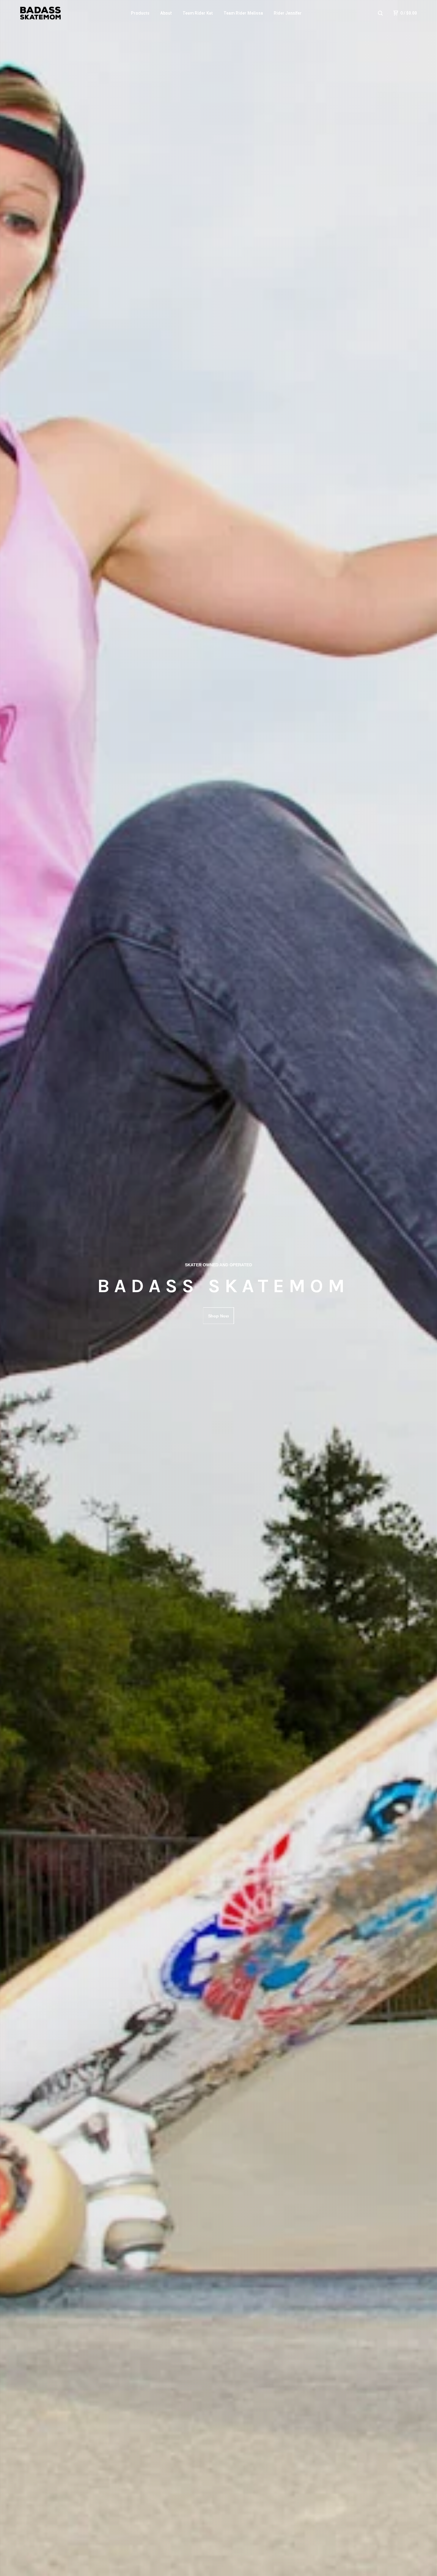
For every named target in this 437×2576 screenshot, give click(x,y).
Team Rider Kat (198, 13)
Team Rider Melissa (243, 13)
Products (140, 13)
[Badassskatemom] (40, 13)
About (166, 13)
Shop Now (218, 1316)
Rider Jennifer (288, 13)
